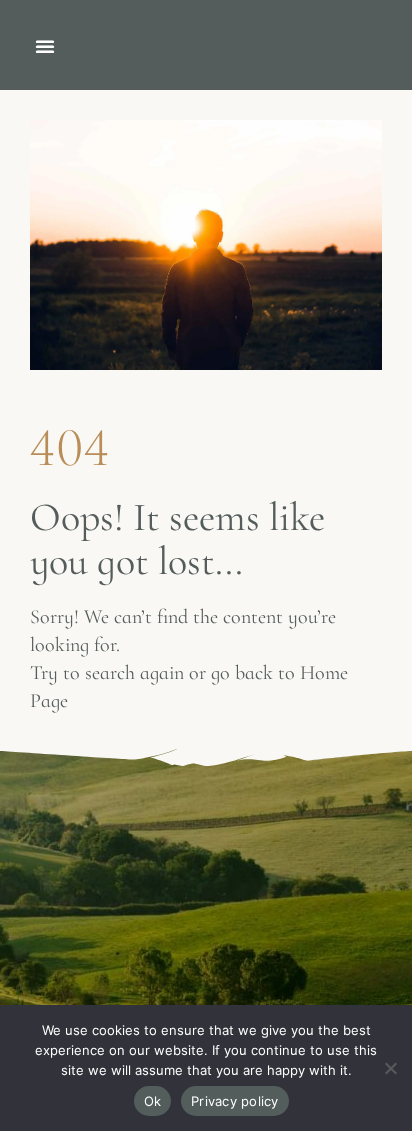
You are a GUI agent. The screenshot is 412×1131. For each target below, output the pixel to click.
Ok (153, 1101)
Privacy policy (235, 1101)
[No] (389, 1078)
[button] (45, 46)
